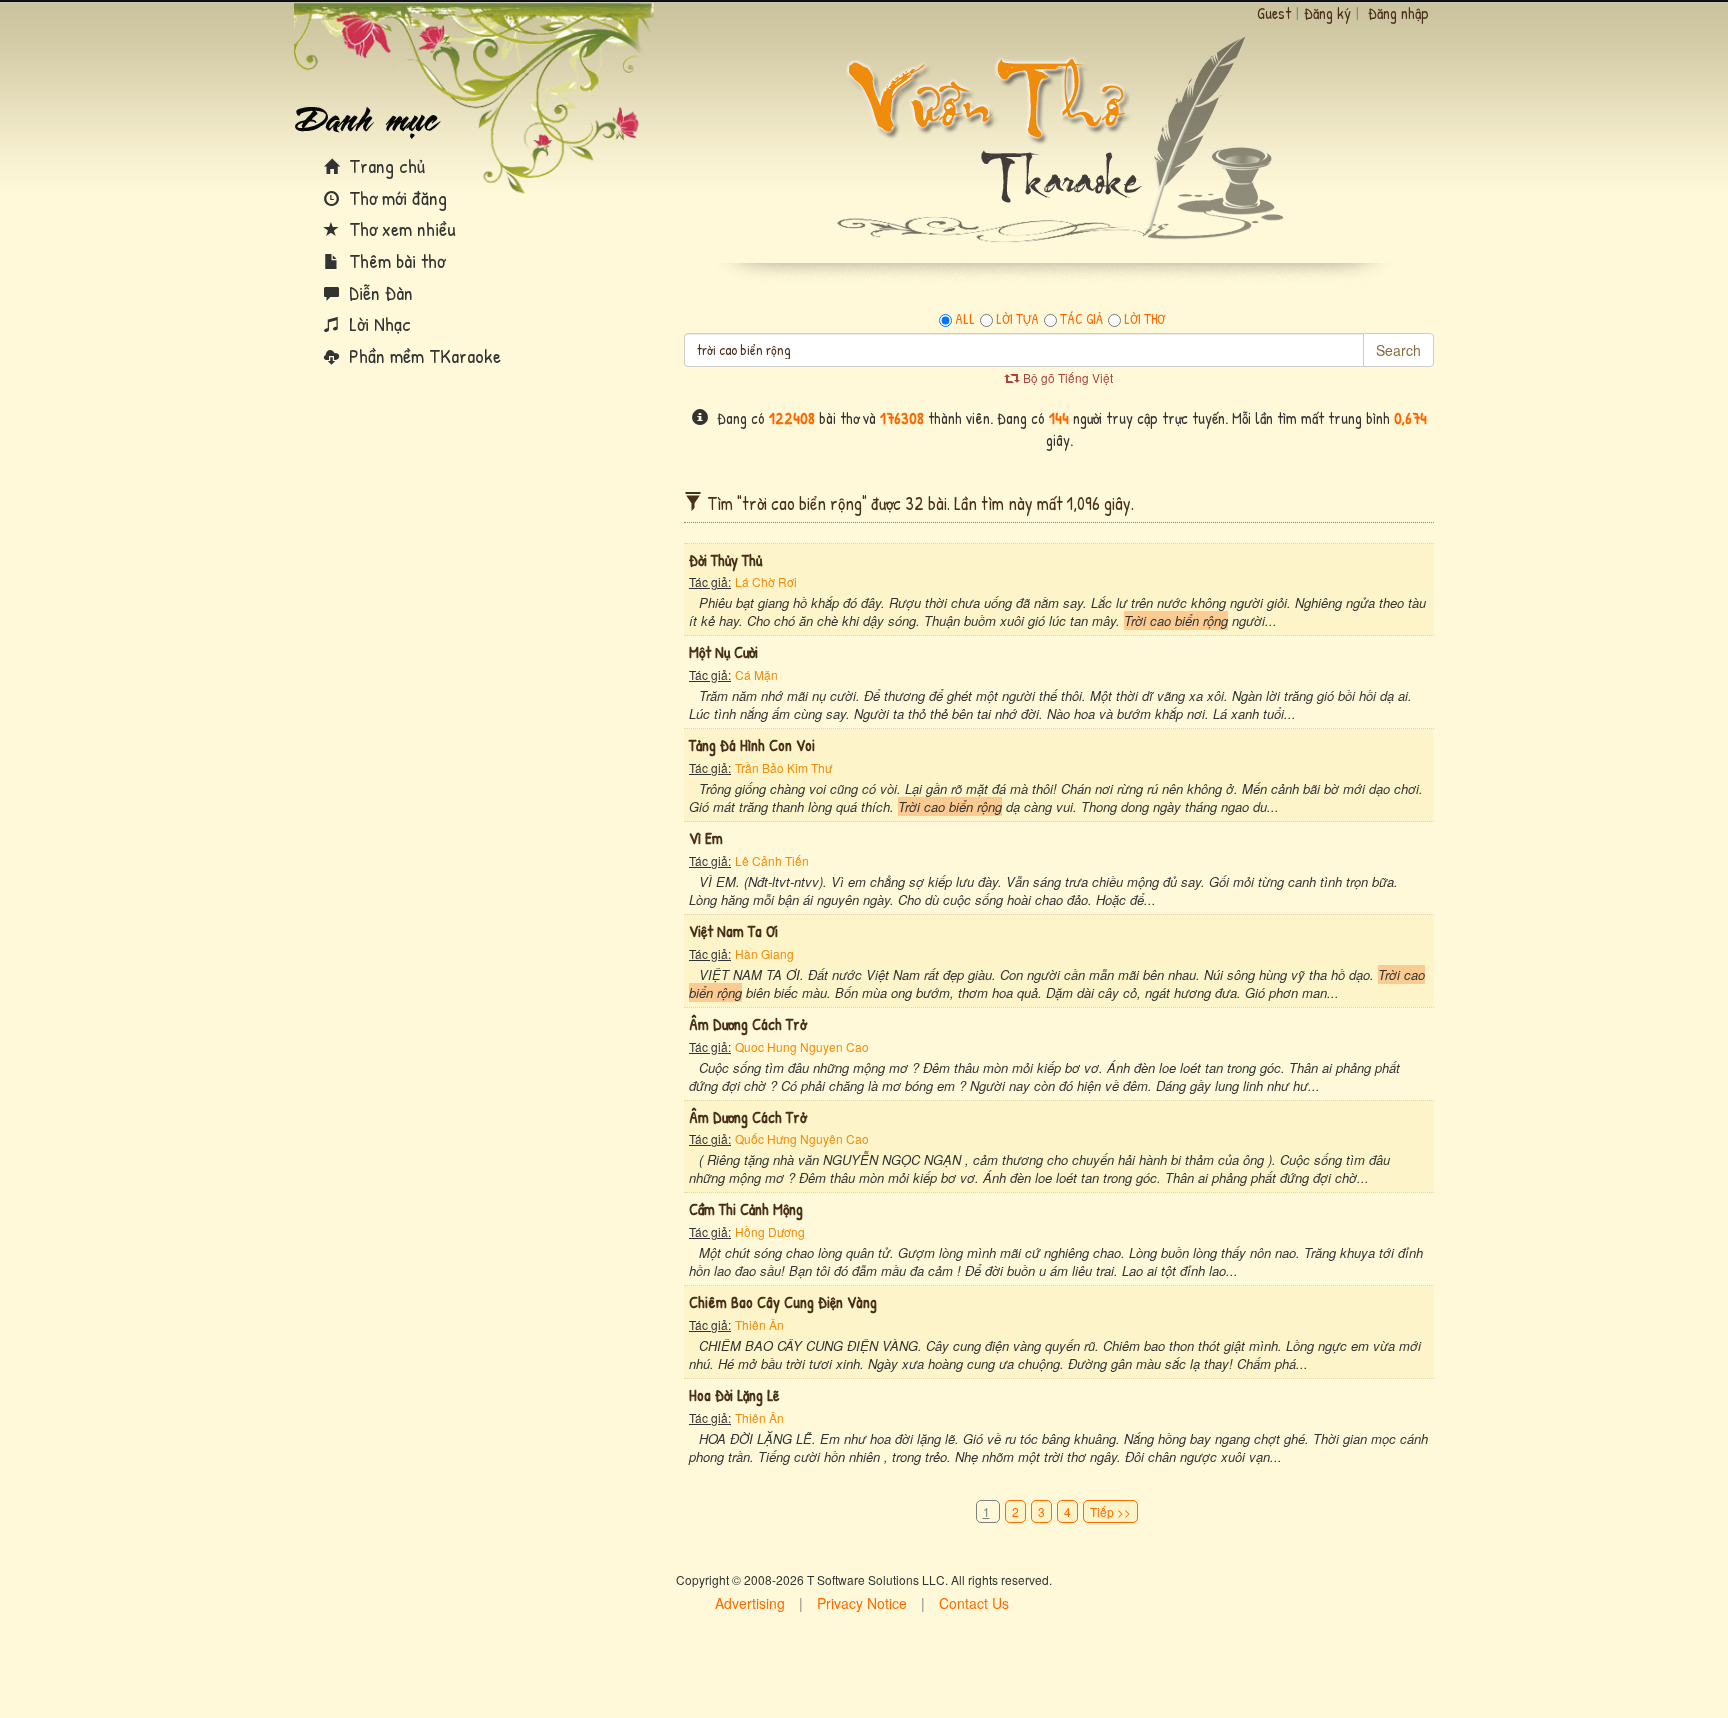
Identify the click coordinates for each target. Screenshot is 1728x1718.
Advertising (750, 1603)
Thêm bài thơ (394, 260)
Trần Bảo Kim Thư (783, 767)
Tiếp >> (1110, 1511)
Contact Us (974, 1603)
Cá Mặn (756, 674)
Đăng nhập (1398, 13)
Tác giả (1081, 319)
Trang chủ (384, 165)
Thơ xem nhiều (400, 228)
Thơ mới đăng (395, 197)
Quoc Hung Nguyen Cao (802, 1046)
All (965, 319)
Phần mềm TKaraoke (422, 355)
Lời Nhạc (377, 323)
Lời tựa (1017, 319)
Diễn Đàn (378, 292)
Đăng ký (1327, 13)
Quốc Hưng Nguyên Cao (802, 1138)
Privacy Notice (862, 1603)
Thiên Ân (759, 1324)
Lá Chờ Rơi (766, 581)
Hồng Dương (770, 1231)
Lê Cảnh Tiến (772, 860)
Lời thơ (1144, 319)
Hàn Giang (764, 953)
